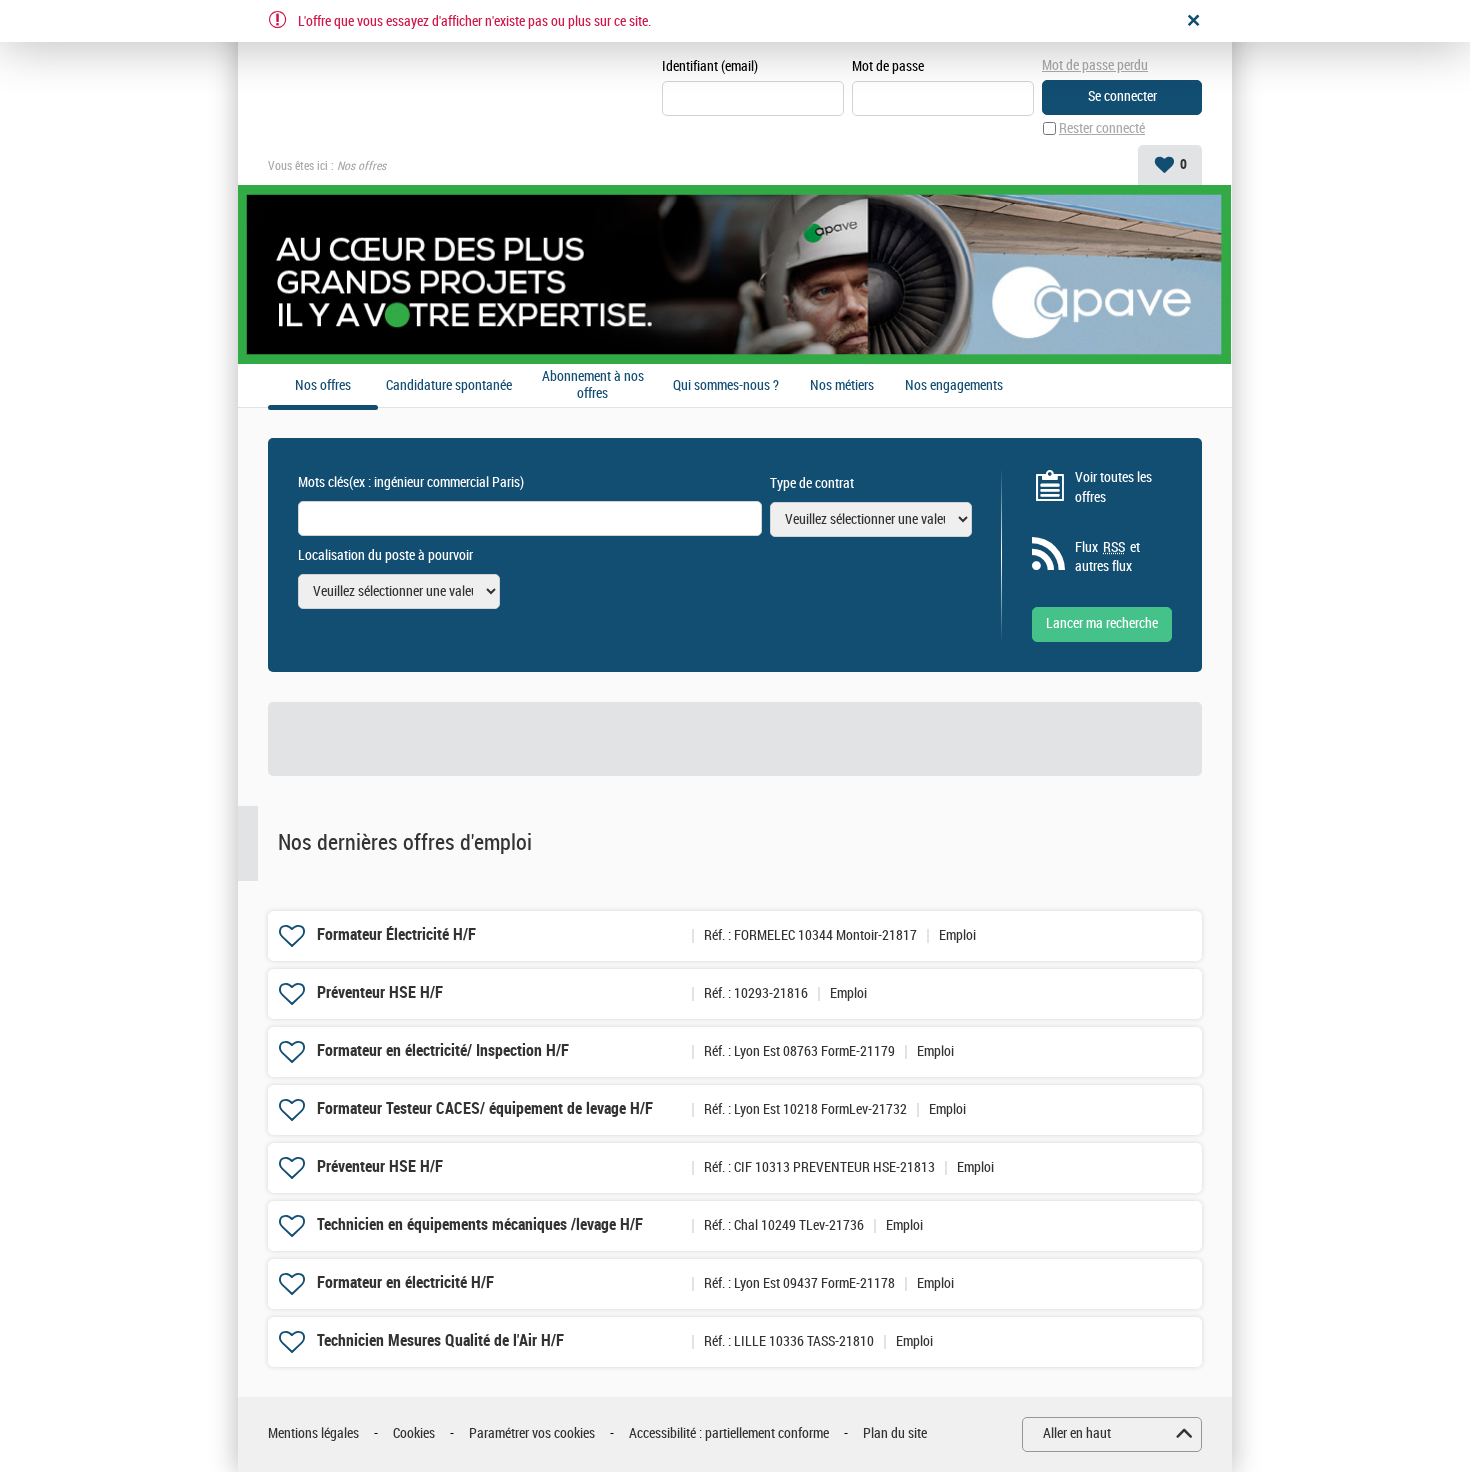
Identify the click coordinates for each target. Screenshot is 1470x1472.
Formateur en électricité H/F (405, 1282)
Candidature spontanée (449, 386)
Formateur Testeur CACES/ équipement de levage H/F (485, 1108)
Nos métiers (842, 386)
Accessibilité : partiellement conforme (729, 1433)
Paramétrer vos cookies (532, 1433)
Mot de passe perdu (1095, 65)
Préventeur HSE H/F (380, 992)
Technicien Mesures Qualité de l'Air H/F (440, 1340)
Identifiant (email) (710, 66)
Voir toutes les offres (1113, 487)
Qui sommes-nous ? (726, 386)
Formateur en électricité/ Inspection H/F (443, 1050)
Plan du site (895, 1433)
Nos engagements (954, 386)
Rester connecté (1102, 128)
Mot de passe (888, 66)
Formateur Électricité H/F (396, 934)
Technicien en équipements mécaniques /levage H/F (480, 1224)
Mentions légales (313, 1433)
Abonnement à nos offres (593, 385)
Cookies (414, 1433)
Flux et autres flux (1107, 557)
